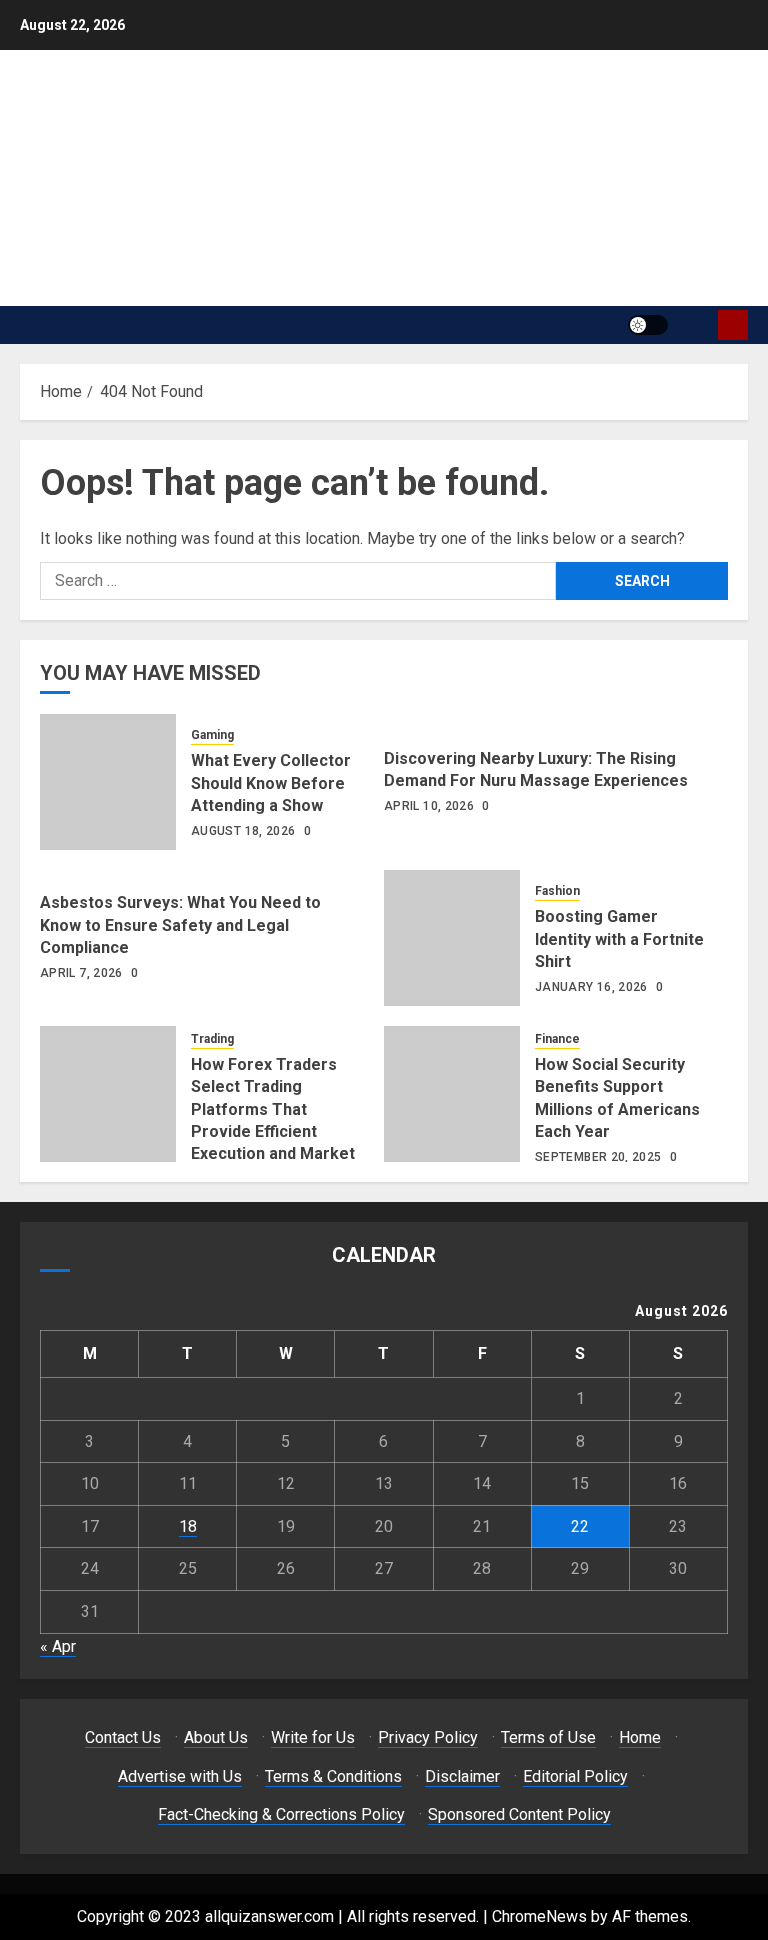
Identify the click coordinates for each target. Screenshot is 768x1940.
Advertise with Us (180, 1776)
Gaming (212, 735)
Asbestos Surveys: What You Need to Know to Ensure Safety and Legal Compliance (180, 925)
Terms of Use (548, 1737)
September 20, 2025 (598, 1157)
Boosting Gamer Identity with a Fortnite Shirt (619, 939)
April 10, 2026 (429, 806)
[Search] (695, 325)
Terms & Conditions (333, 1776)
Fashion (557, 891)
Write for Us (313, 1737)
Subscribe (733, 325)
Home (640, 1737)
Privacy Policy (428, 1737)
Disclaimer (462, 1776)
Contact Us (123, 1737)
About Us (216, 1737)
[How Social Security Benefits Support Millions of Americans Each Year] (452, 1094)
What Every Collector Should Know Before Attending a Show (271, 783)
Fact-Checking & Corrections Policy (281, 1814)
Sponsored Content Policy (519, 1814)
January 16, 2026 (591, 987)
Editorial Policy (575, 1776)
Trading (212, 1039)
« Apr (58, 1646)
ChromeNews (539, 1916)
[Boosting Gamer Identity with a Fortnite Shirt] (452, 938)
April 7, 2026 (81, 973)
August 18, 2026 (243, 831)
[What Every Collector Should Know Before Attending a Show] (108, 782)
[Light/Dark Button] (648, 325)
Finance (557, 1039)
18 (188, 1526)
